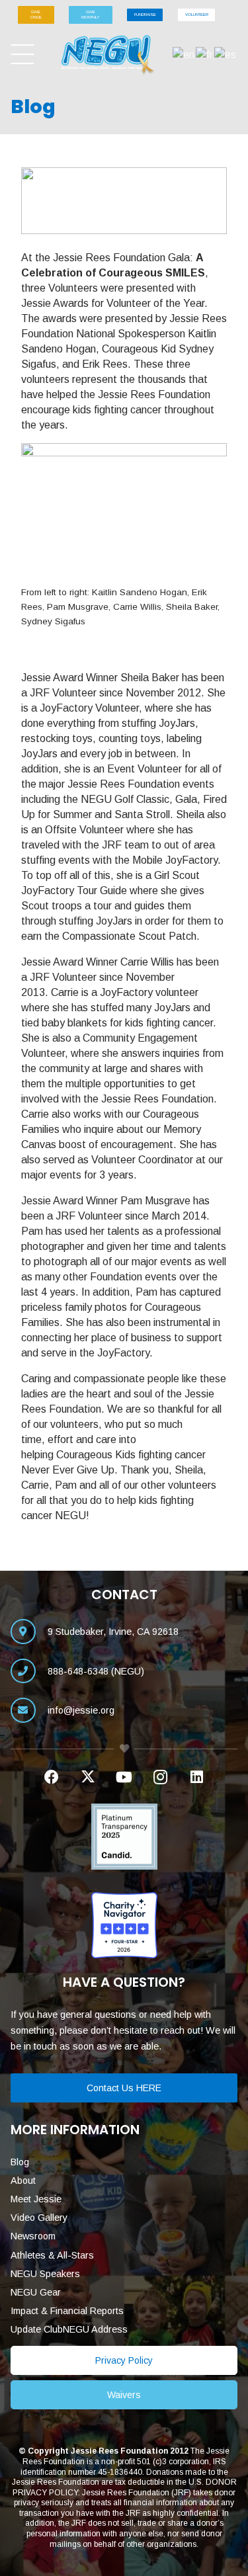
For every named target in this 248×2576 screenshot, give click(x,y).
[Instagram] (160, 1777)
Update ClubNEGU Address (69, 2329)
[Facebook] (51, 1777)
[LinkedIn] (197, 1777)
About (23, 2181)
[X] (88, 1777)
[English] (184, 54)
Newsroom (33, 2236)
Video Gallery (39, 2218)
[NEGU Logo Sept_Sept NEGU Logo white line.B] (108, 55)
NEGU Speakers (45, 2274)
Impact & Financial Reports (67, 2311)
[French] (205, 54)
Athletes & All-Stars (52, 2255)
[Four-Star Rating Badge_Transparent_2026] (124, 1925)
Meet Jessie (36, 2199)
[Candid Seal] (124, 1837)
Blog (20, 2162)
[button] (22, 55)
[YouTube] (124, 1777)
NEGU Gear (36, 2292)
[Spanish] (226, 54)
